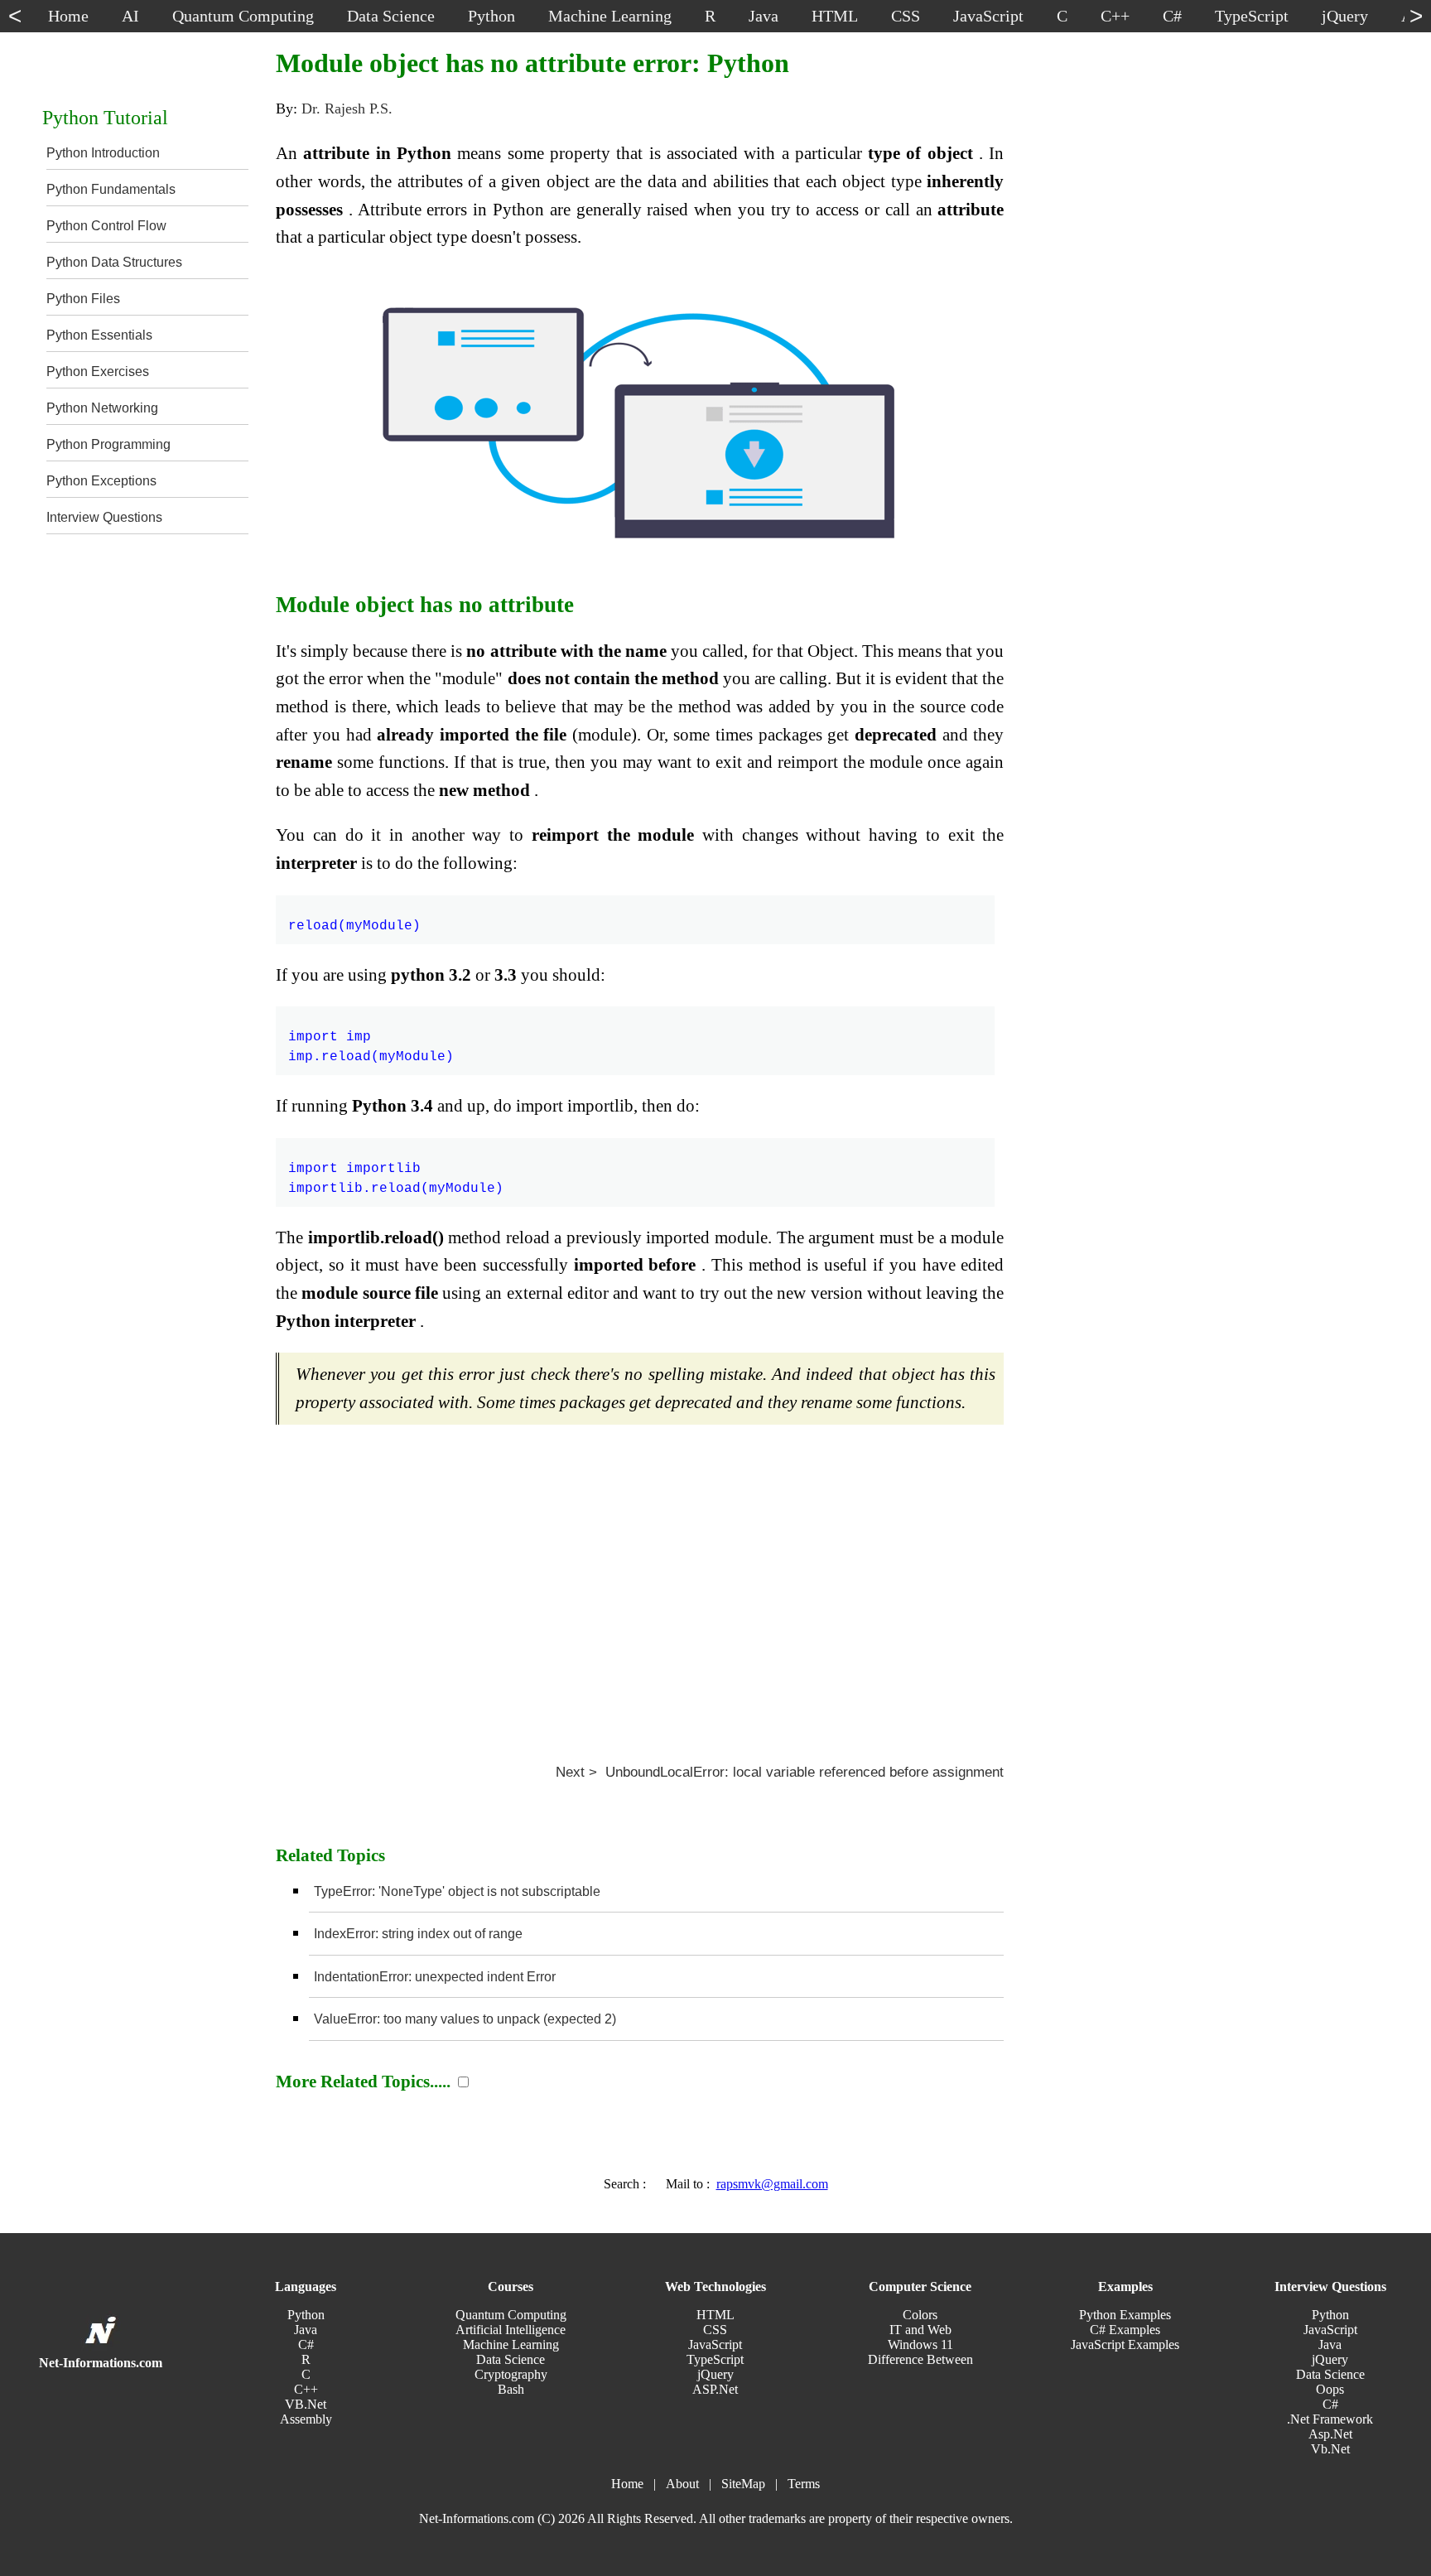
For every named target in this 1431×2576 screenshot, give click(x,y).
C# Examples (1125, 2330)
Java (306, 2330)
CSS (715, 2330)
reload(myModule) (354, 916)
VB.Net (306, 2404)
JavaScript (715, 2344)
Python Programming (108, 444)
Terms (804, 2484)
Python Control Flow (106, 226)
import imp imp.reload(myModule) (371, 1037)
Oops (1330, 2389)
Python (306, 2315)
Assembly (306, 2419)
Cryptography (511, 2374)
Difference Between (920, 2359)
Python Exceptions (101, 481)
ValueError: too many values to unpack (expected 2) (465, 2019)
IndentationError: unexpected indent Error (435, 1977)
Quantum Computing (511, 2315)
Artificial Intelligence (511, 2330)
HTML (715, 2315)
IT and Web (920, 2330)
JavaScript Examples (1125, 2344)
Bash (511, 2389)
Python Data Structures (114, 262)
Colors (920, 2315)
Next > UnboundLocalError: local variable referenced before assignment (780, 1772)
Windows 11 (920, 2344)
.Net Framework (1330, 2419)
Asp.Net (1330, 2434)
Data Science (511, 2359)
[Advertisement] (640, 1586)
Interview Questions (104, 517)
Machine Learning (511, 2344)
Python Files (83, 299)
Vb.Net (1330, 2449)
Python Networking (102, 408)
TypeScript (715, 2359)
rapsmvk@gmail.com (772, 2184)
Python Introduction (103, 153)
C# (306, 2344)
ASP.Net (715, 2389)
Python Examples (1125, 2315)
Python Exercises (98, 371)
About (682, 2484)
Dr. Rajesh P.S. (347, 109)
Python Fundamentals (111, 189)
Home (627, 2484)
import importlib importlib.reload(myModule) (396, 1169)
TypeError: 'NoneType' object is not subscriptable (457, 1891)
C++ (306, 2389)
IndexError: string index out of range (418, 1934)
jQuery (715, 2374)
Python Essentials (99, 335)
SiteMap (743, 2484)
